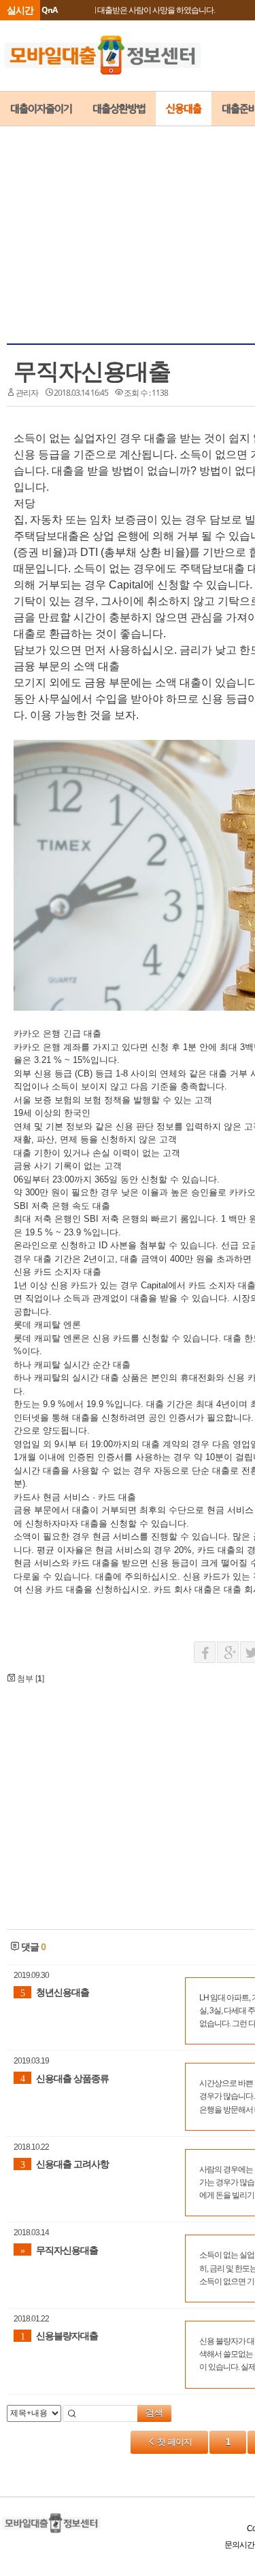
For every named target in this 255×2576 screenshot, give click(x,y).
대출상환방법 (119, 109)
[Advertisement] (144, 211)
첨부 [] (30, 1679)
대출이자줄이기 (41, 109)
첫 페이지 (173, 2442)
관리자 (27, 393)
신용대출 (184, 109)
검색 (154, 2413)
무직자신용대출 (92, 371)
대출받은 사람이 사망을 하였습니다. (156, 10)
